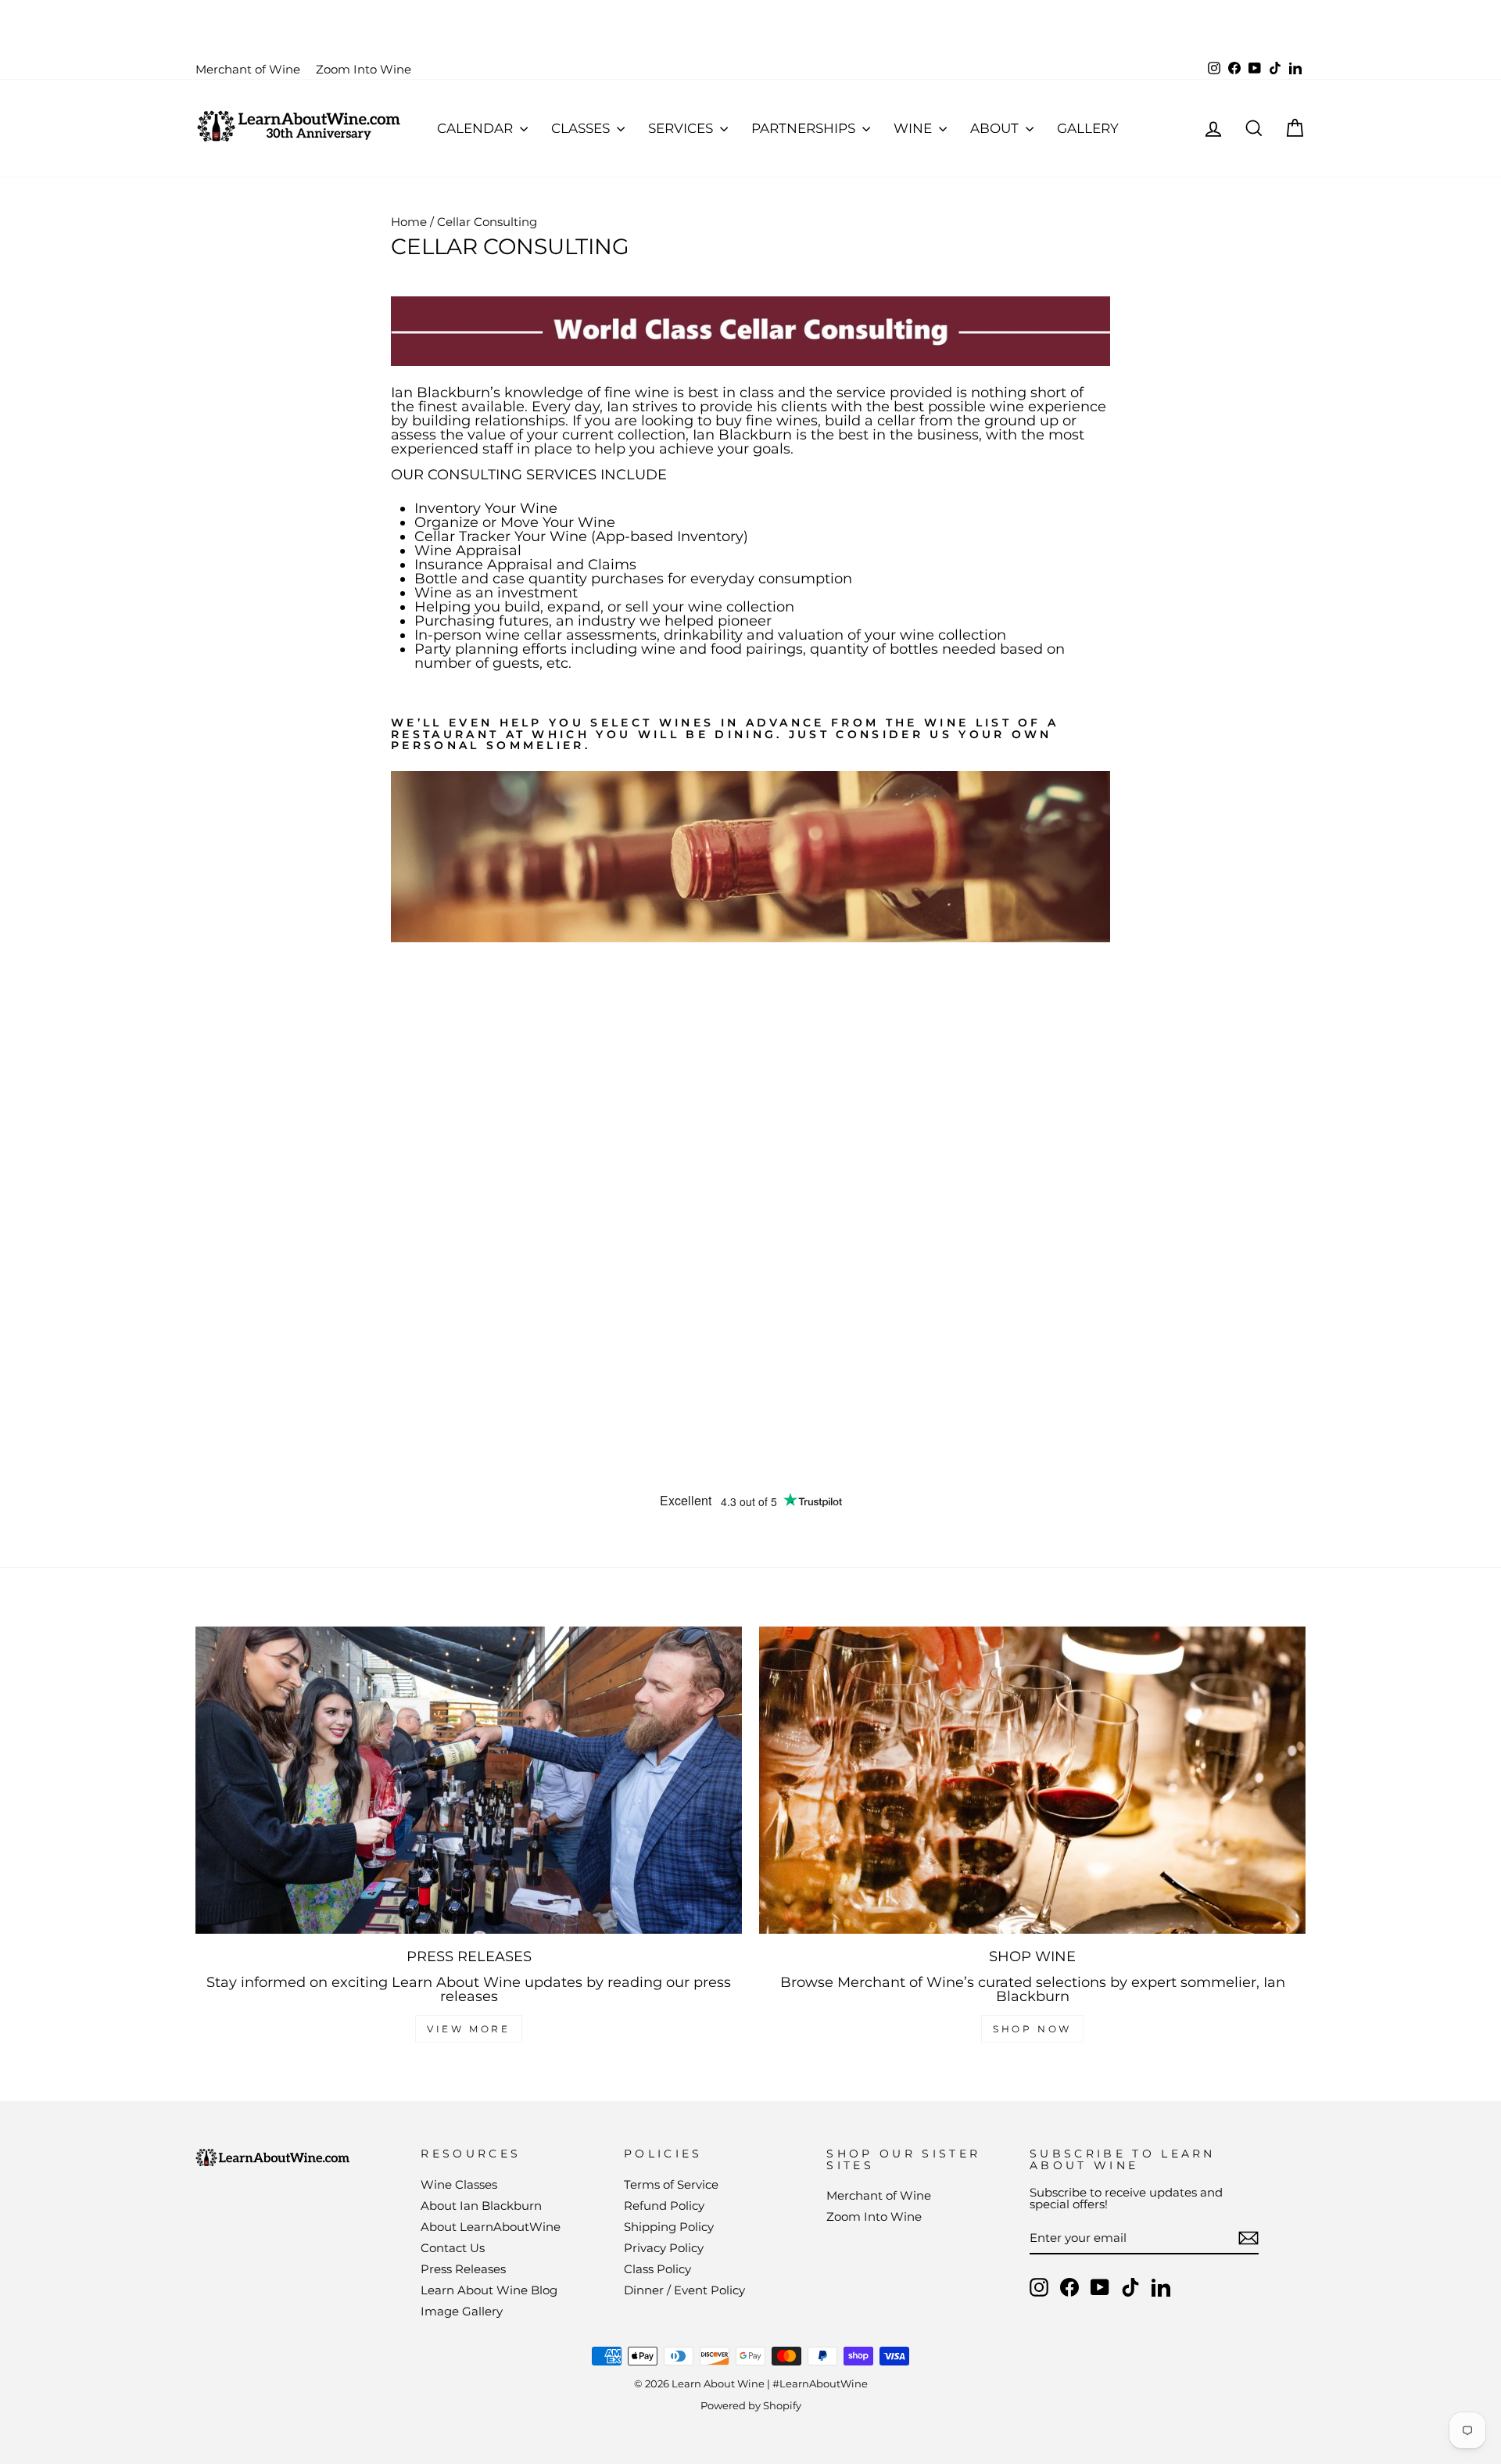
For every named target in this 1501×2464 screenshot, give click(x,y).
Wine (914, 128)
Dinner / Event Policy (684, 2290)
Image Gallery (462, 2311)
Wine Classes (459, 2184)
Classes (582, 128)
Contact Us (453, 2248)
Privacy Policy (664, 2248)
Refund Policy (664, 2206)
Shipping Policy (669, 2227)
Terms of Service (671, 2184)
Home (409, 222)
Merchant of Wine (248, 69)
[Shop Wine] (1032, 1780)
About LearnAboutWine (491, 2227)
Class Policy (657, 2269)
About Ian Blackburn (481, 2206)
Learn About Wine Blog (489, 2290)
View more (468, 2029)
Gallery (1088, 128)
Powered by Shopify (751, 2406)
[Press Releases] (469, 1780)
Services (682, 128)
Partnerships (805, 128)
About (996, 128)
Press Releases (463, 2269)
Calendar (476, 128)
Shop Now (1032, 2029)
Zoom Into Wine (364, 69)
